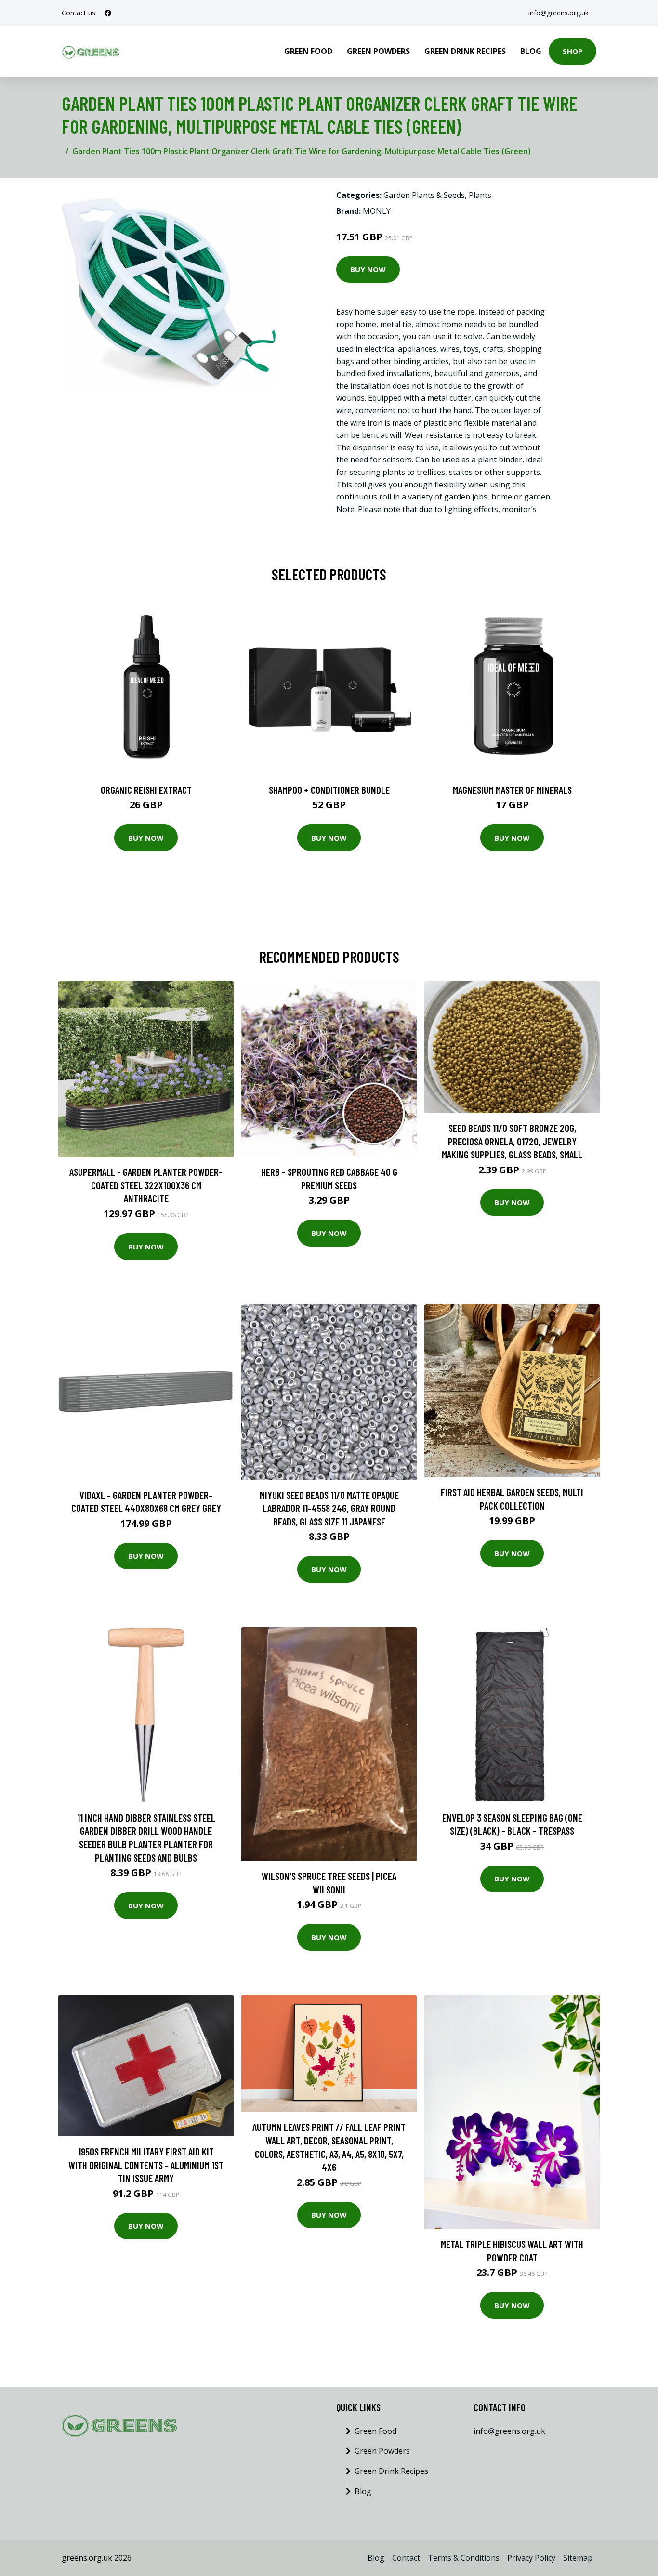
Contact (406, 2558)
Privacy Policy (531, 2558)
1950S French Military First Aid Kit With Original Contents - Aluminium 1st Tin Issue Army (146, 2165)
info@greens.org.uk (559, 13)
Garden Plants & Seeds (424, 195)
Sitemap (578, 2558)
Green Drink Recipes (465, 51)
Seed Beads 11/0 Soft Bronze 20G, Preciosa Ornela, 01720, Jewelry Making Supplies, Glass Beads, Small (512, 1141)
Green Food (308, 51)
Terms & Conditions (464, 2558)
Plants (480, 195)
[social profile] (108, 13)
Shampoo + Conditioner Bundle (329, 790)
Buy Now (368, 269)
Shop (572, 51)
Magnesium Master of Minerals (512, 790)
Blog (531, 51)
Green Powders (378, 51)
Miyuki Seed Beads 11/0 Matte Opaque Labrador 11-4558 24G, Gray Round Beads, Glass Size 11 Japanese (329, 1508)
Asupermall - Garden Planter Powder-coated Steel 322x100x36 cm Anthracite (146, 1185)
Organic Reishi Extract (146, 790)
